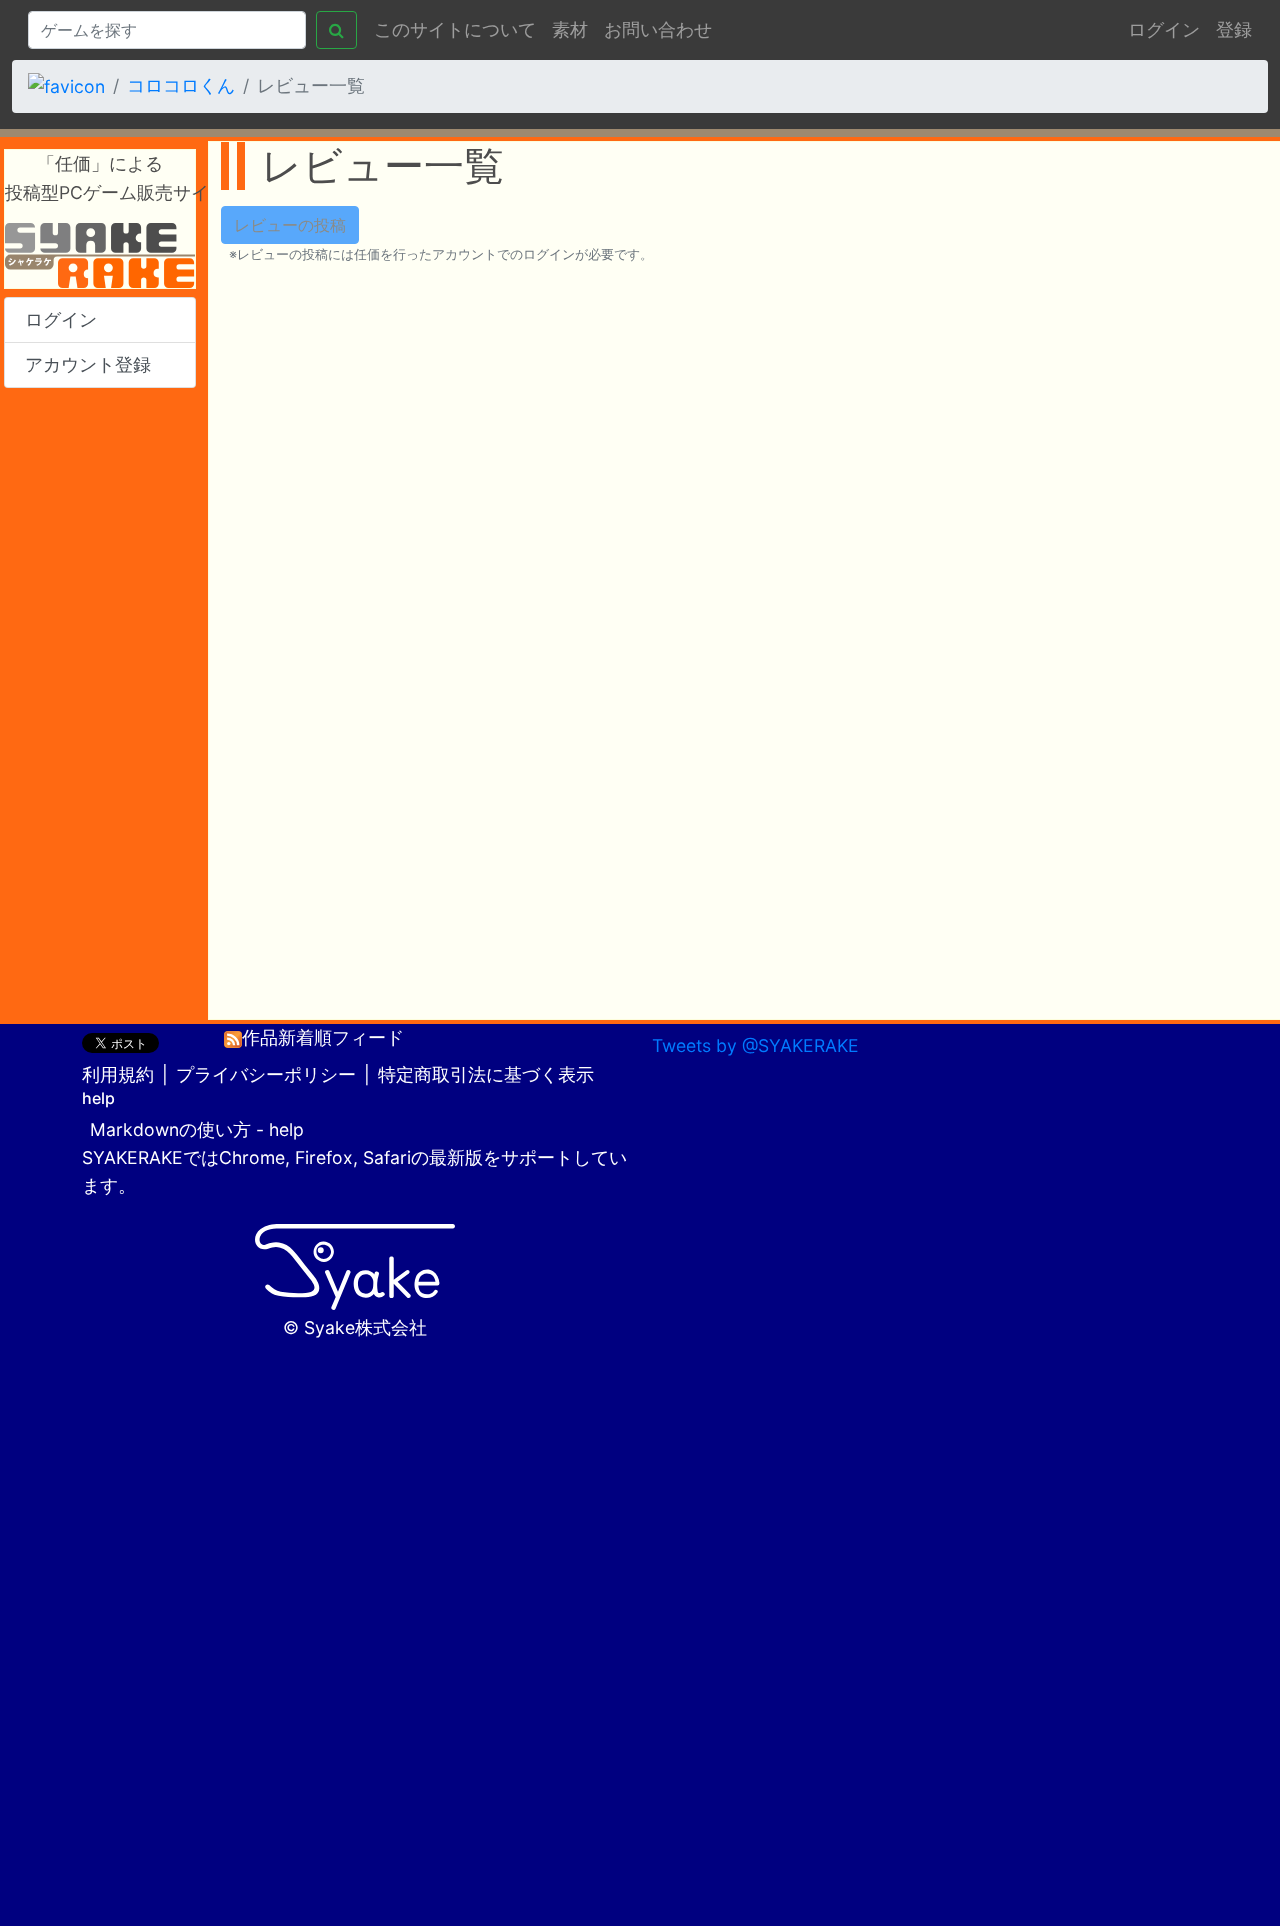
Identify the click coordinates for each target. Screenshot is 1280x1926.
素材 (570, 29)
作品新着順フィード (323, 1037)
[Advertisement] (100, 704)
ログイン (1164, 29)
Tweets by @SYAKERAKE (755, 1045)
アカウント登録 (88, 364)
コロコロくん (181, 85)
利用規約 (118, 1074)
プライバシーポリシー (266, 1074)
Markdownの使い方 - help (197, 1129)
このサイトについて (455, 29)
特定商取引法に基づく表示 (486, 1074)
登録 (1234, 29)
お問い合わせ (658, 29)
